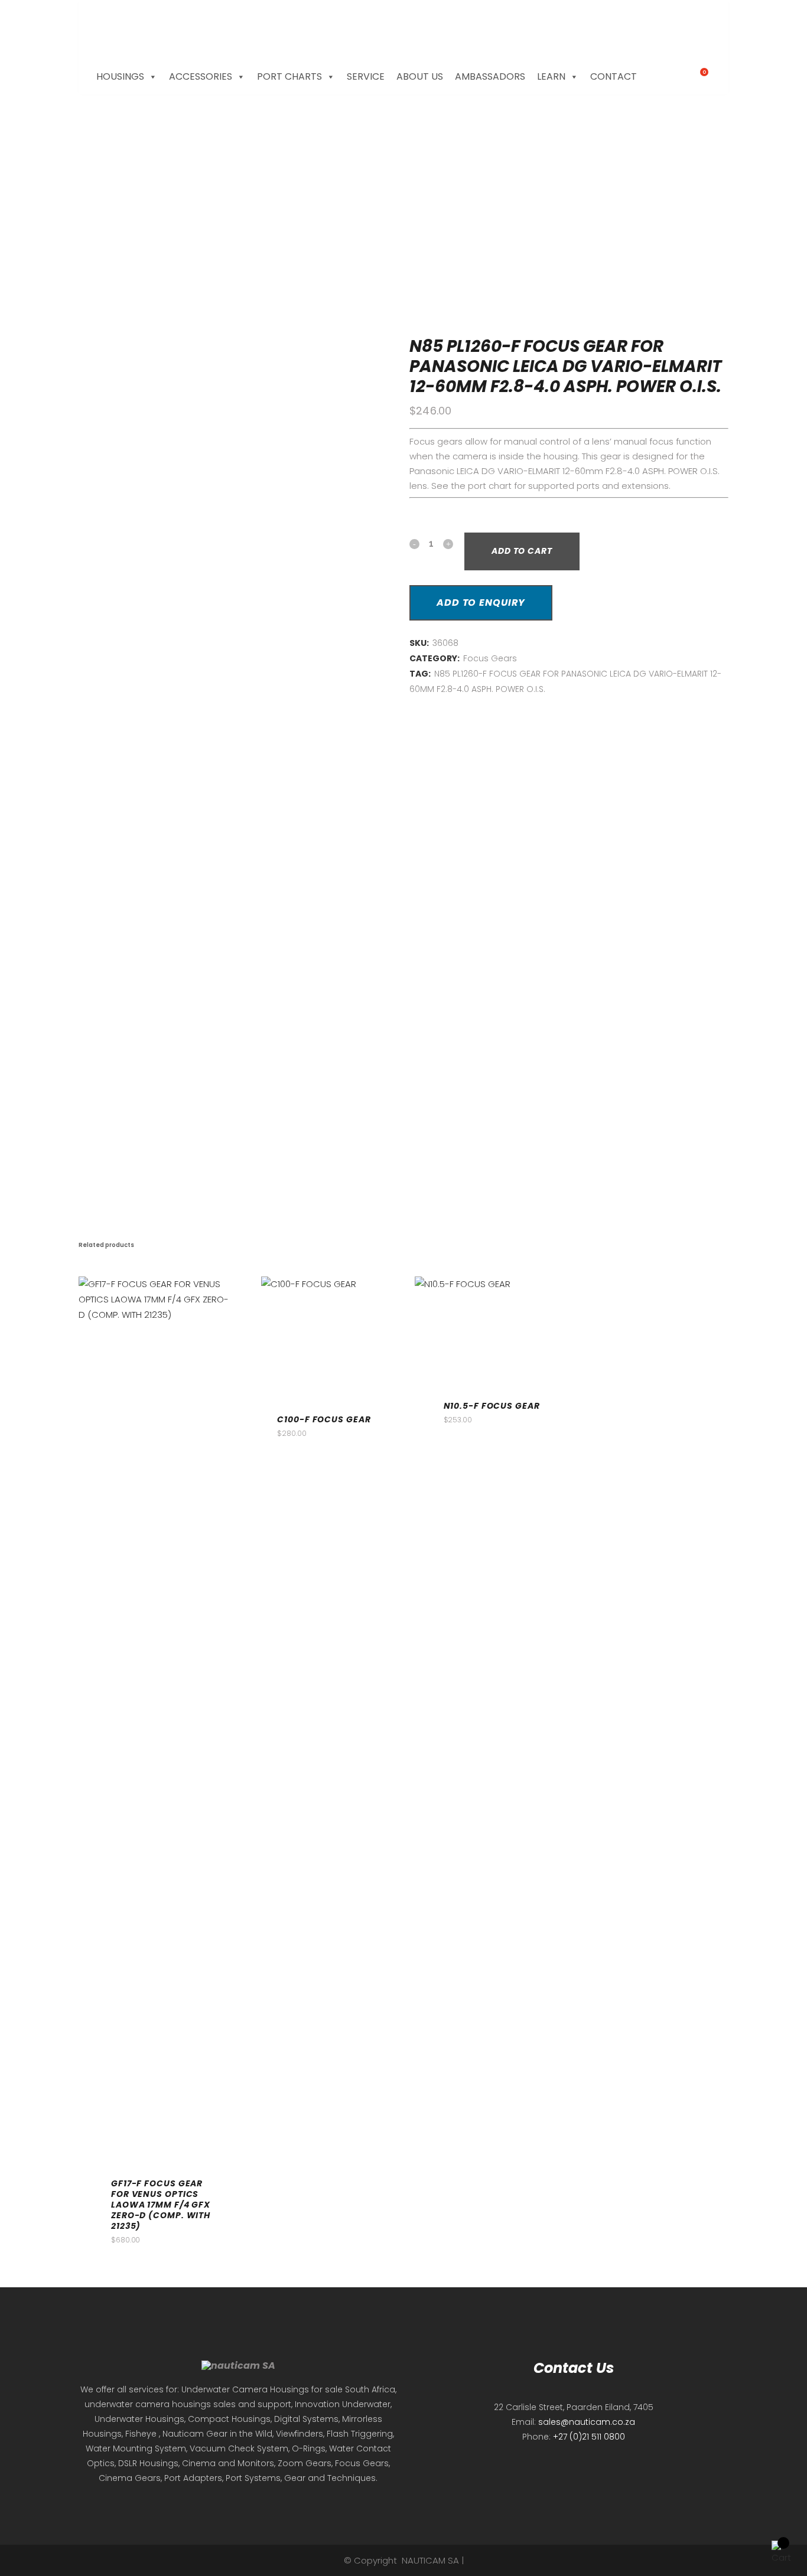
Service (366, 76)
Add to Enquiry (481, 603)
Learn (551, 76)
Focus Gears (490, 658)
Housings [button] (120, 76)
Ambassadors (490, 76)
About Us (420, 76)
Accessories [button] (201, 76)
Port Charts (289, 76)
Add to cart (522, 551)
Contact (614, 76)
